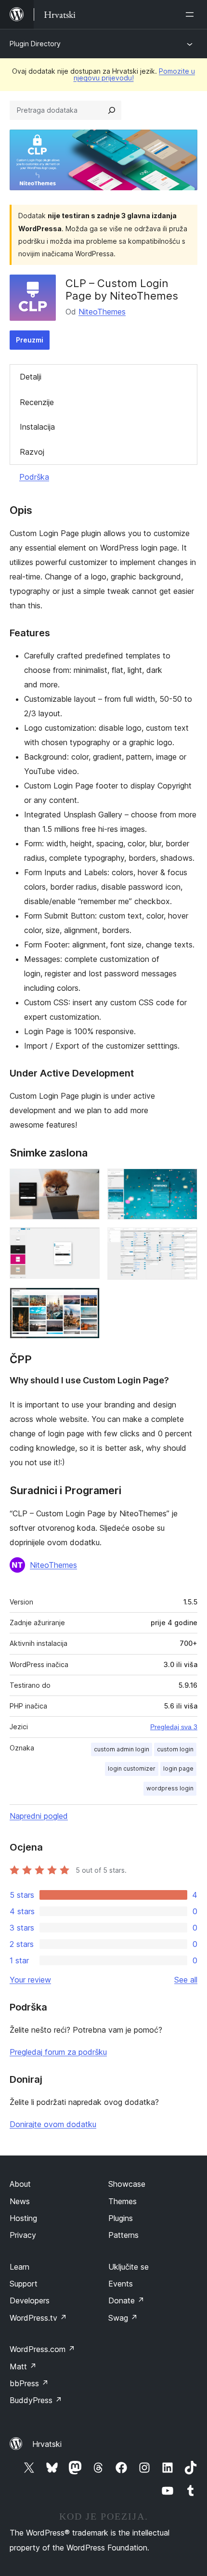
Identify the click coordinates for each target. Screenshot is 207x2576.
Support (24, 2284)
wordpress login (170, 1788)
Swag (123, 2318)
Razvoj (32, 452)
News (20, 2201)
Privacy (23, 2235)
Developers (30, 2300)
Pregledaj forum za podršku (58, 2052)
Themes (123, 2201)
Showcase (127, 2184)
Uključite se (129, 2267)
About (20, 2184)
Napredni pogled (39, 1816)
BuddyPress (36, 2400)
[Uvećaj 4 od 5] (184, 1240)
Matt (23, 2366)
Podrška (34, 477)
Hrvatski (47, 2444)
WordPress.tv (38, 2318)
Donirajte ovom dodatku (53, 2124)
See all (186, 1980)
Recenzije (37, 402)
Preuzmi (30, 340)
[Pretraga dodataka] (112, 110)
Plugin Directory (35, 44)
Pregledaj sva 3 (174, 1727)
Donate (126, 2300)
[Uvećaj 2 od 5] (184, 1182)
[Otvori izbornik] (192, 14)
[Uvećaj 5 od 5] (87, 1301)
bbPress (29, 2383)
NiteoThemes (102, 312)
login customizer (132, 1768)
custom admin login (122, 1749)
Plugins (121, 2218)
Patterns (123, 2235)
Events (121, 2284)
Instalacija (37, 427)
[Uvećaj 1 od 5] (87, 1182)
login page (178, 1768)
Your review (30, 1980)
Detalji (31, 377)
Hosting (23, 2218)
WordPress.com (42, 2349)
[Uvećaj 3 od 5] (87, 1240)
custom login (175, 1749)
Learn (19, 2267)
